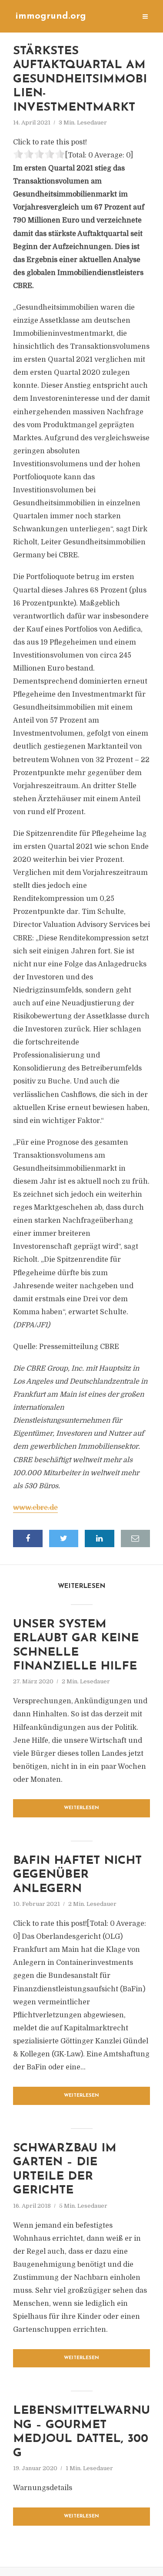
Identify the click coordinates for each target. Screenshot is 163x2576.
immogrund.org (51, 16)
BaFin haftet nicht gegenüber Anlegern (77, 1875)
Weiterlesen (81, 1808)
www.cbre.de (35, 1508)
